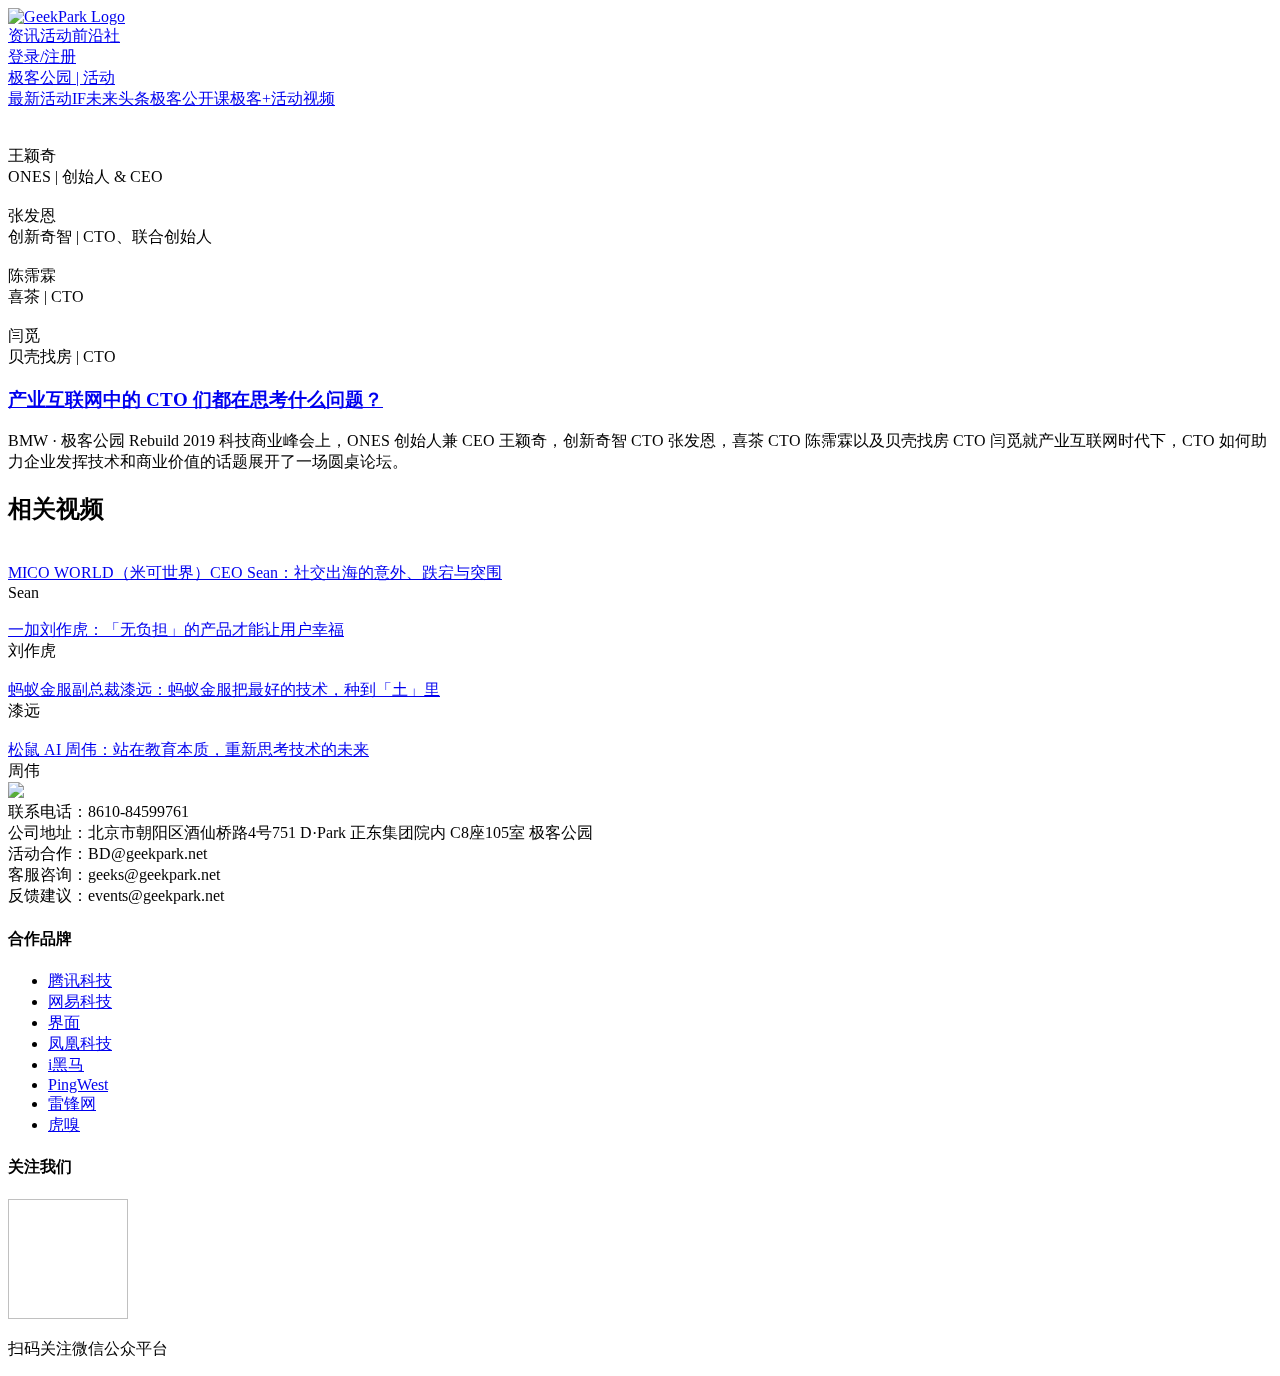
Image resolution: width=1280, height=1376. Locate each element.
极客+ (250, 98)
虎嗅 (64, 1124)
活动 (56, 35)
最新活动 (40, 98)
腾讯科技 (80, 980)
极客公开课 (190, 98)
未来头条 (118, 98)
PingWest (78, 1084)
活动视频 (303, 98)
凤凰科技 (80, 1043)
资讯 (24, 35)
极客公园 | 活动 (61, 77)
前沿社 (96, 35)
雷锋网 (72, 1103)
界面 (64, 1022)
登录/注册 (42, 56)
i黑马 (66, 1064)
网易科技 (80, 1001)
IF (79, 98)
